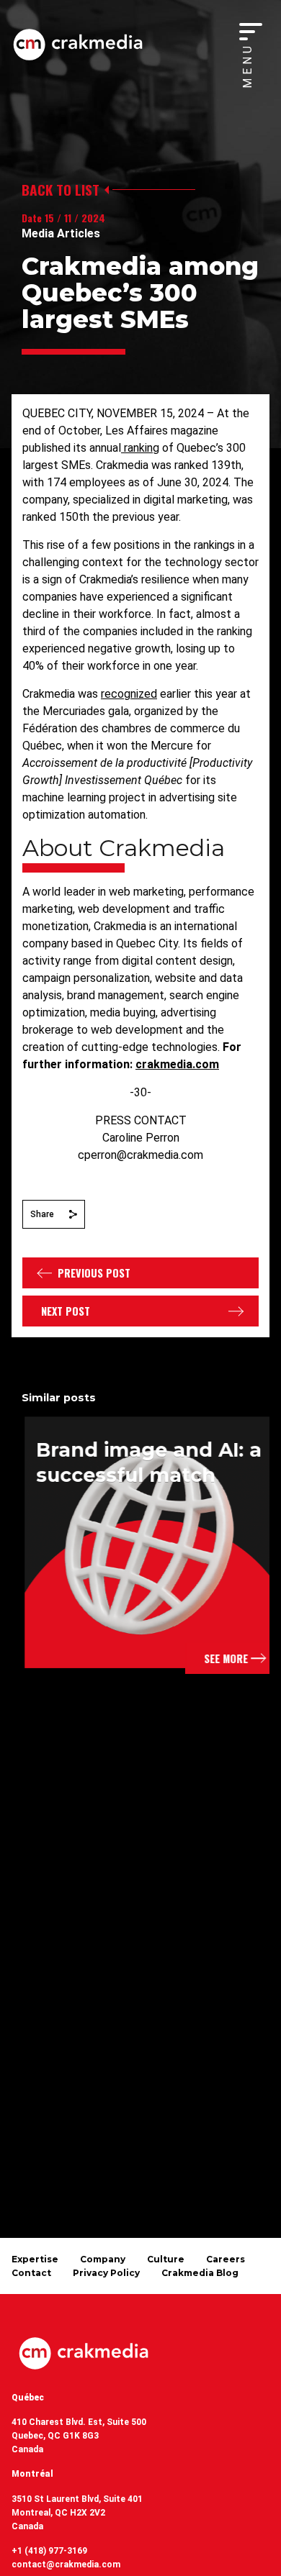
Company (103, 2259)
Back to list (61, 190)
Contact (31, 2273)
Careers (226, 2259)
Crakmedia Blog (200, 2273)
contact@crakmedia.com (66, 2564)
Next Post (66, 1311)
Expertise (35, 2259)
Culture (166, 2259)
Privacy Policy (106, 2273)
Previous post (94, 1273)
